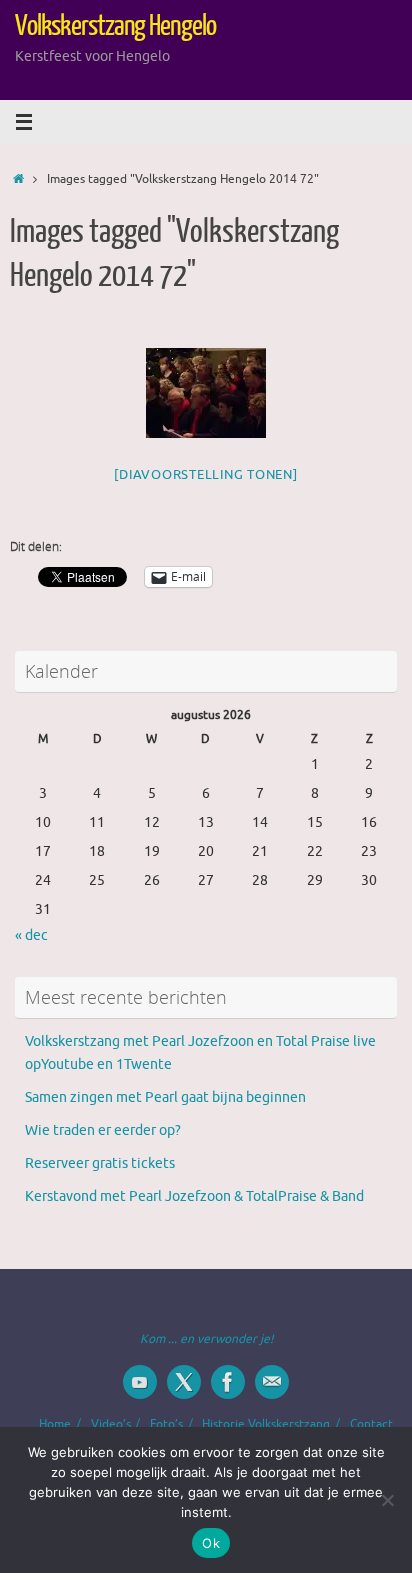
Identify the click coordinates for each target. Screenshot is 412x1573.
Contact (371, 1424)
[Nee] (387, 1500)
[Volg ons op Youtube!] (140, 1382)
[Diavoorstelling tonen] (205, 474)
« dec (31, 935)
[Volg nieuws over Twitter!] (184, 1382)
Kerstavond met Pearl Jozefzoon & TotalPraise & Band (194, 1196)
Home (55, 1424)
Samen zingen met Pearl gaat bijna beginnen (165, 1097)
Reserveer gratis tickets (100, 1163)
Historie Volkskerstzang (266, 1424)
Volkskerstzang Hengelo (115, 26)
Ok (211, 1543)
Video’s (111, 1424)
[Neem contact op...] (272, 1382)
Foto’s (166, 1424)
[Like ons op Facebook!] (228, 1382)
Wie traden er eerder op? (103, 1130)
